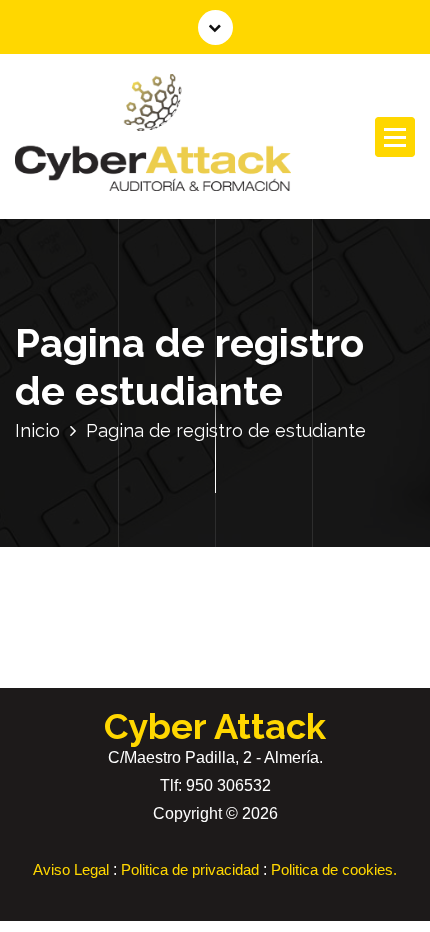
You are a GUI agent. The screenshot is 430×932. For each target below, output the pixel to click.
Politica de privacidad (190, 870)
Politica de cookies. (334, 870)
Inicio (37, 430)
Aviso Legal (71, 870)
